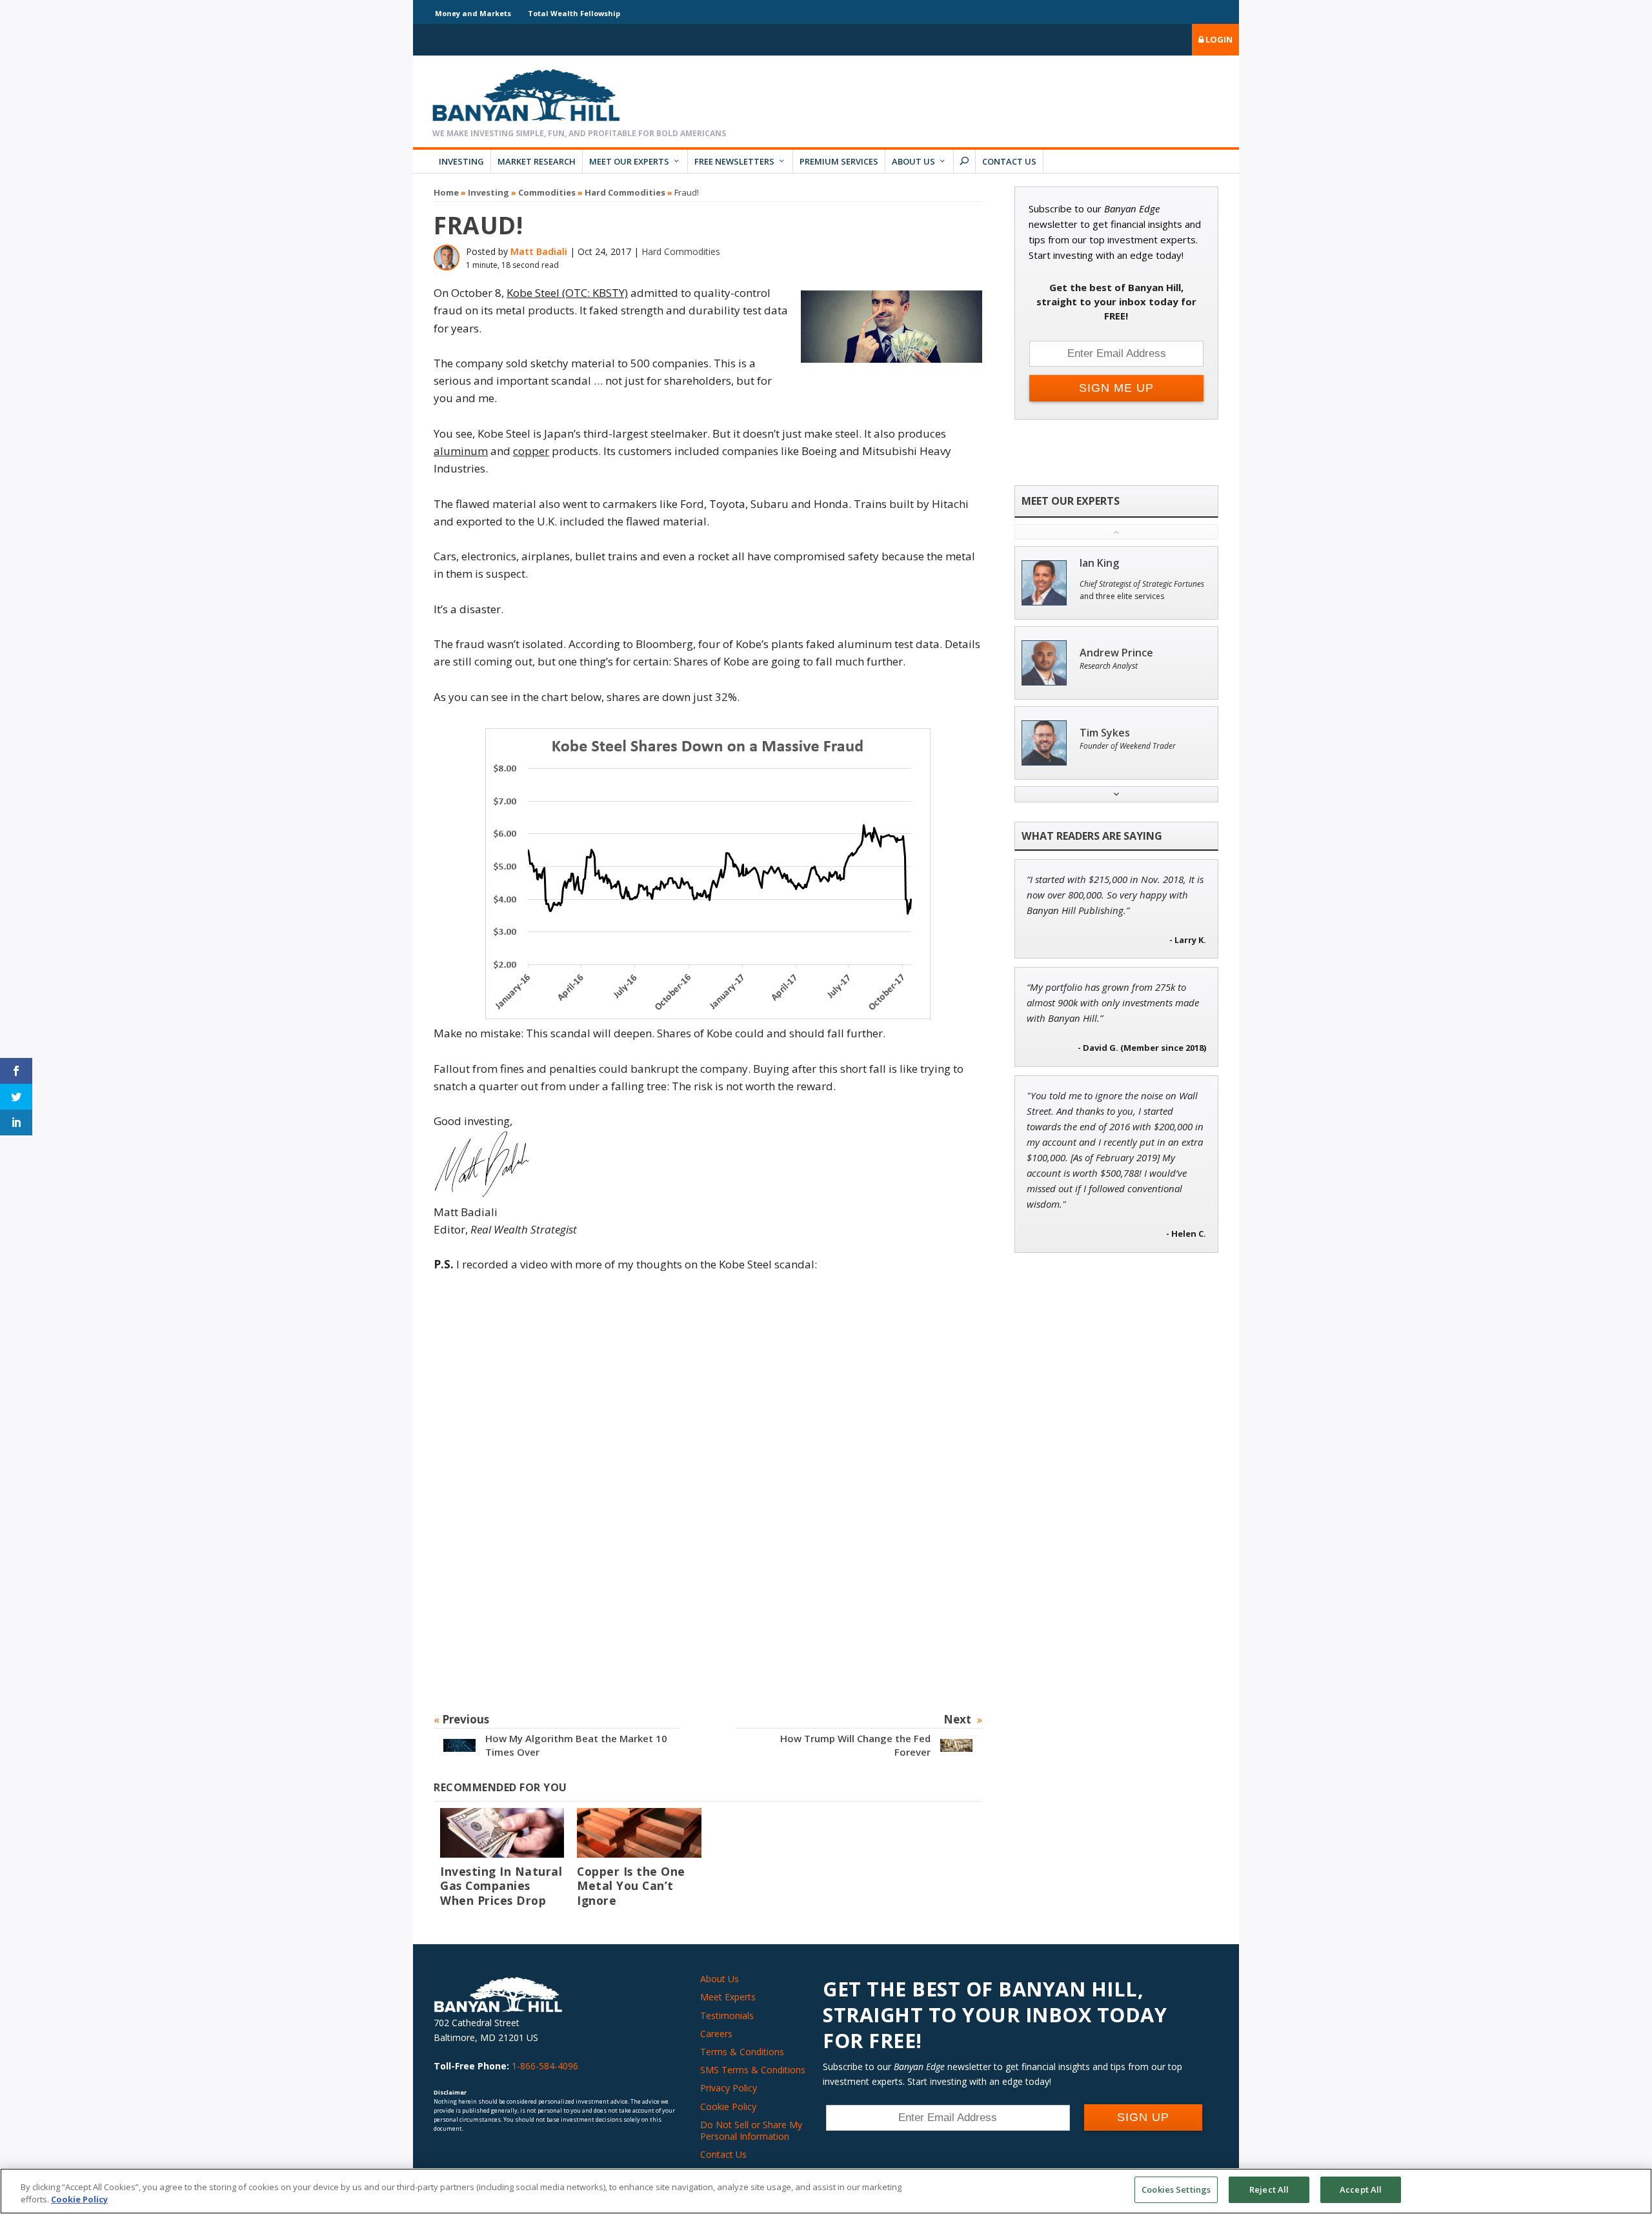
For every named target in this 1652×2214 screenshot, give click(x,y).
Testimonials (727, 2016)
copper (531, 451)
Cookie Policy (728, 2107)
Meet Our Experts (629, 161)
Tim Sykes (1105, 733)
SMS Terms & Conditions (753, 2070)
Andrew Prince (1116, 653)
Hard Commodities (625, 192)
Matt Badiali (539, 251)
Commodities (547, 192)
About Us (913, 161)
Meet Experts (728, 1997)
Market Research (537, 161)
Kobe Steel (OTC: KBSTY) (567, 293)
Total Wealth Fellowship (574, 13)
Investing (461, 161)
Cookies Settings (1176, 2189)
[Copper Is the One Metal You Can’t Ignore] (639, 1833)
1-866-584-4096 (545, 2066)
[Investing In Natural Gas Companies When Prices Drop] (502, 1833)
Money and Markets (473, 13)
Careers (716, 2034)
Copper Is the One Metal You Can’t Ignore (631, 1886)
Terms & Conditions (742, 2052)
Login (1218, 39)
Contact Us (1009, 161)
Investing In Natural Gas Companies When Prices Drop (501, 1886)
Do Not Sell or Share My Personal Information (751, 2130)
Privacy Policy (729, 2088)
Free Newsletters (734, 161)
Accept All (1361, 2189)
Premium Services (839, 161)
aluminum (461, 451)
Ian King (1099, 563)
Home (446, 192)
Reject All (1269, 2189)
